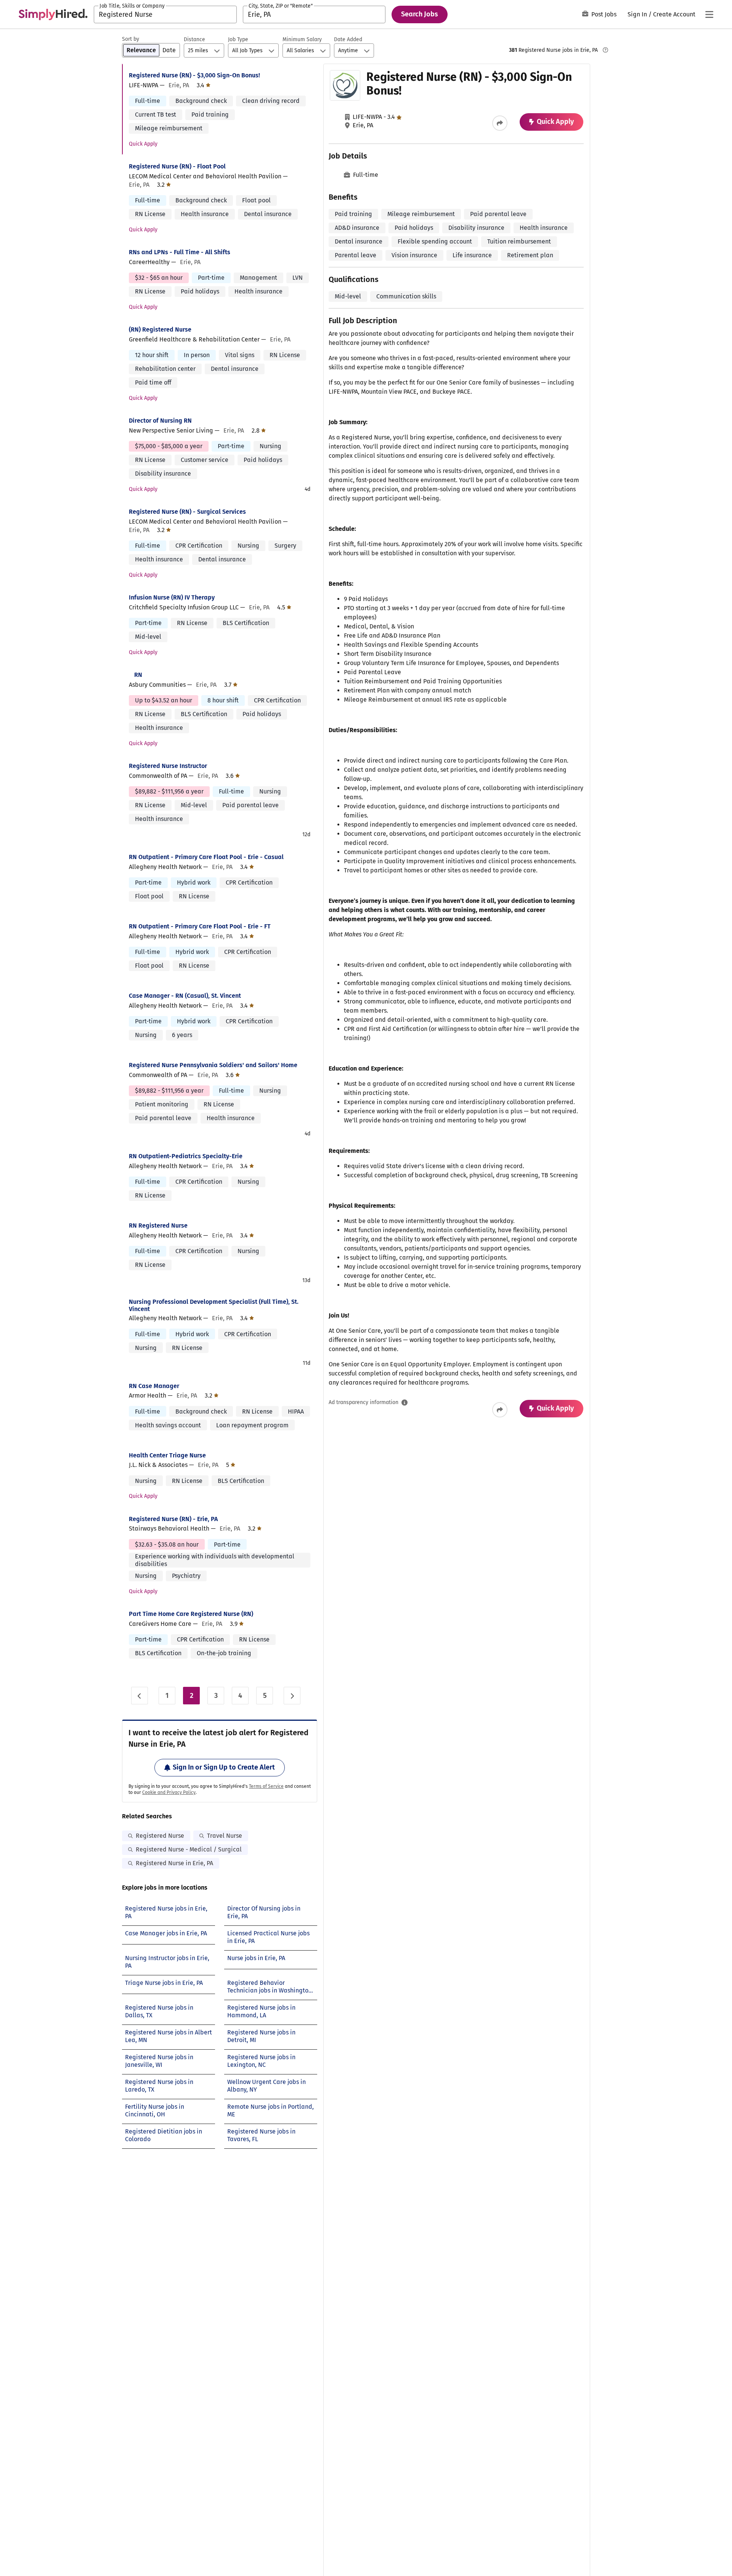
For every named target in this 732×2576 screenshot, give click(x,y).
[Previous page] (140, 1696)
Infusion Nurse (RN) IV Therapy (172, 597)
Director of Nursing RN (160, 421)
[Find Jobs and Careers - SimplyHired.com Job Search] (53, 14)
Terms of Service (266, 1786)
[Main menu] (709, 14)
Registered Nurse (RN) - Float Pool (177, 166)
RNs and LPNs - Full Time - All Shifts (180, 252)
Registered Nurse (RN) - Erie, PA (173, 1519)
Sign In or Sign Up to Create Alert (224, 1767)
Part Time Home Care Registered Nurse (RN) (191, 1614)
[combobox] (165, 14)
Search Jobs (420, 14)
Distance (194, 39)
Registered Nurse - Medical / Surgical (189, 1849)
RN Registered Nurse (158, 1225)
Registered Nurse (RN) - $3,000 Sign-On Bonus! (194, 75)
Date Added (348, 39)
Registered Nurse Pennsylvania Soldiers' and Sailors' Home (213, 1065)
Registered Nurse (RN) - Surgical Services (187, 512)
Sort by (131, 39)
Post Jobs (604, 14)
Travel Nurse (225, 1836)
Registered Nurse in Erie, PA (174, 1863)
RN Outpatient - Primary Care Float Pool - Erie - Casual (206, 857)
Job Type (238, 39)
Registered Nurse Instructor (168, 766)
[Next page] (292, 1696)
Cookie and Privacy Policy (169, 1792)
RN (138, 675)
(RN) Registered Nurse (160, 329)
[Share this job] (500, 123)
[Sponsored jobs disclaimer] (605, 50)
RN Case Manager (154, 1386)
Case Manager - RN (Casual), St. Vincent (185, 996)
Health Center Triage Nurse (167, 1455)
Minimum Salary (302, 39)
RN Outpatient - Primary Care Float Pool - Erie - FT (200, 926)
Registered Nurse (160, 1836)
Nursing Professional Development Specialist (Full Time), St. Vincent (214, 1305)
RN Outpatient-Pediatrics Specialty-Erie (186, 1156)
